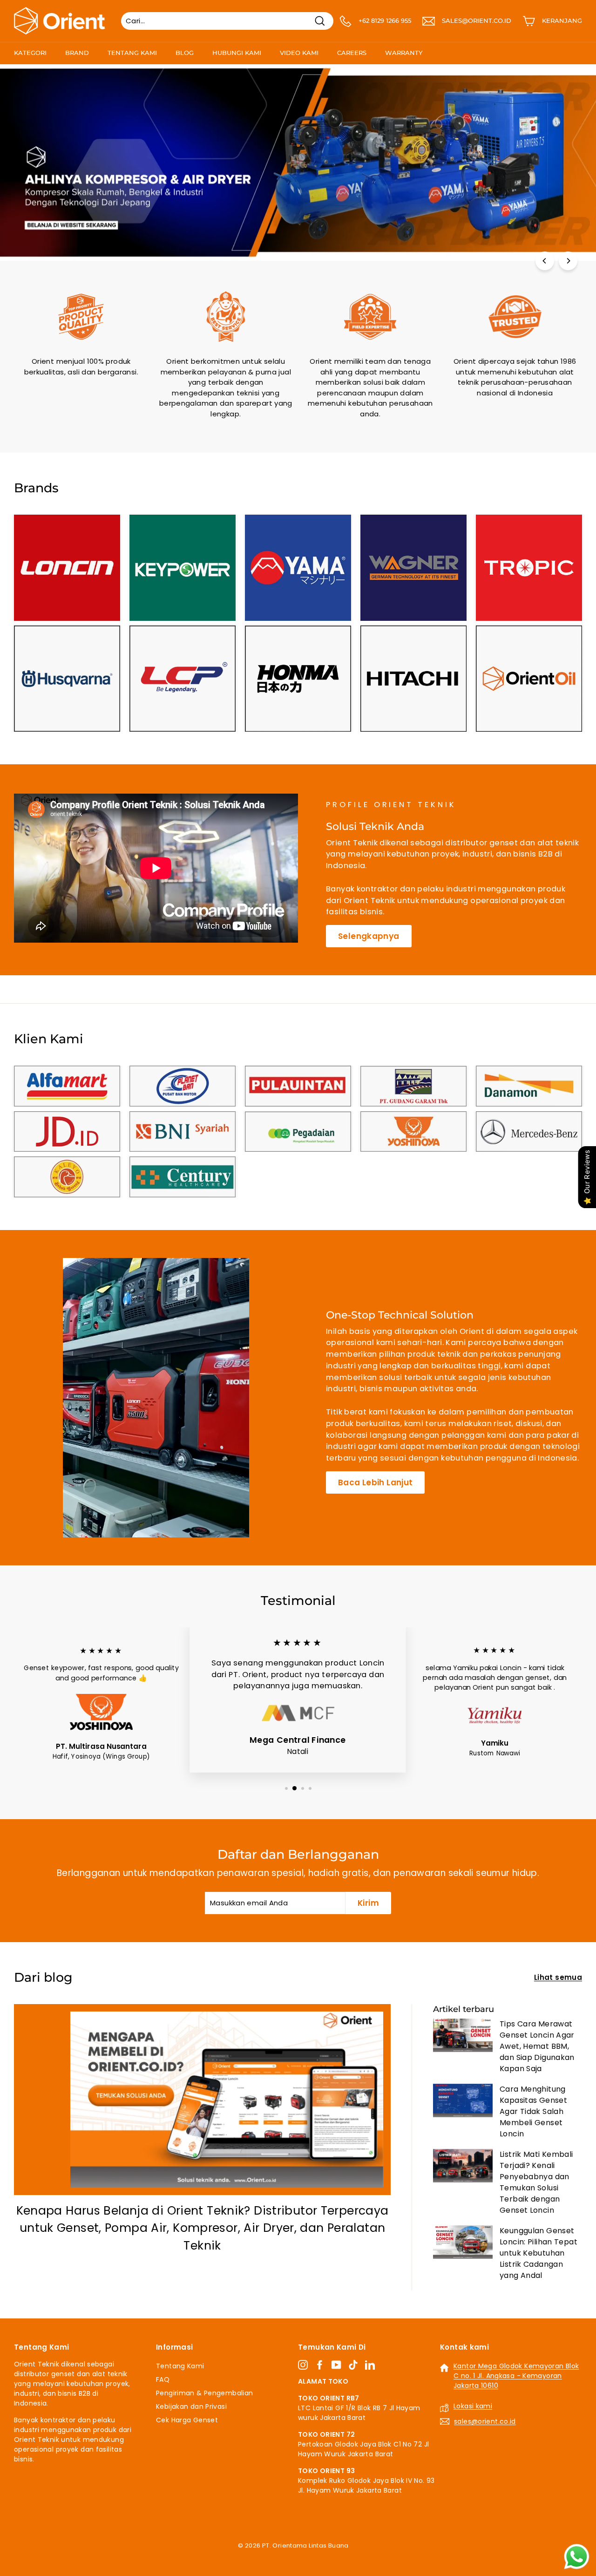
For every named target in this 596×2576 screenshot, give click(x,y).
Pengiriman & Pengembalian (204, 2393)
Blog (185, 53)
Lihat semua (558, 1977)
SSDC (308, 2556)
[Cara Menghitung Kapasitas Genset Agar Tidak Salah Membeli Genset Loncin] (463, 2100)
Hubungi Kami (237, 53)
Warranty (404, 53)
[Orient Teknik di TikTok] (353, 2365)
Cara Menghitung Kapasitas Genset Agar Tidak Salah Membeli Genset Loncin (533, 2111)
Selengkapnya (369, 936)
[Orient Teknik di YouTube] (336, 2365)
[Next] (568, 261)
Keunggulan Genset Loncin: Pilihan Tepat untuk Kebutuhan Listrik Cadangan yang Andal (538, 2253)
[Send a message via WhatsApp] (577, 2557)
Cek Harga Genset (187, 2420)
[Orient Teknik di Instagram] (303, 2365)
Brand (77, 53)
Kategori (30, 53)
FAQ (163, 2379)
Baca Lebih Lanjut (375, 1482)
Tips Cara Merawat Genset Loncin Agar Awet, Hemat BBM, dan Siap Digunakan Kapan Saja (537, 2046)
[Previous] (545, 261)
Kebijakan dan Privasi (191, 2406)
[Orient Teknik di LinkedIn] (370, 2365)
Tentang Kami (132, 53)
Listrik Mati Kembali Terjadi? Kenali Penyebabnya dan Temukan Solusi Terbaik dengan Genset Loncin (536, 2182)
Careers (352, 53)
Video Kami (299, 53)
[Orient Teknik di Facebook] (320, 2365)
